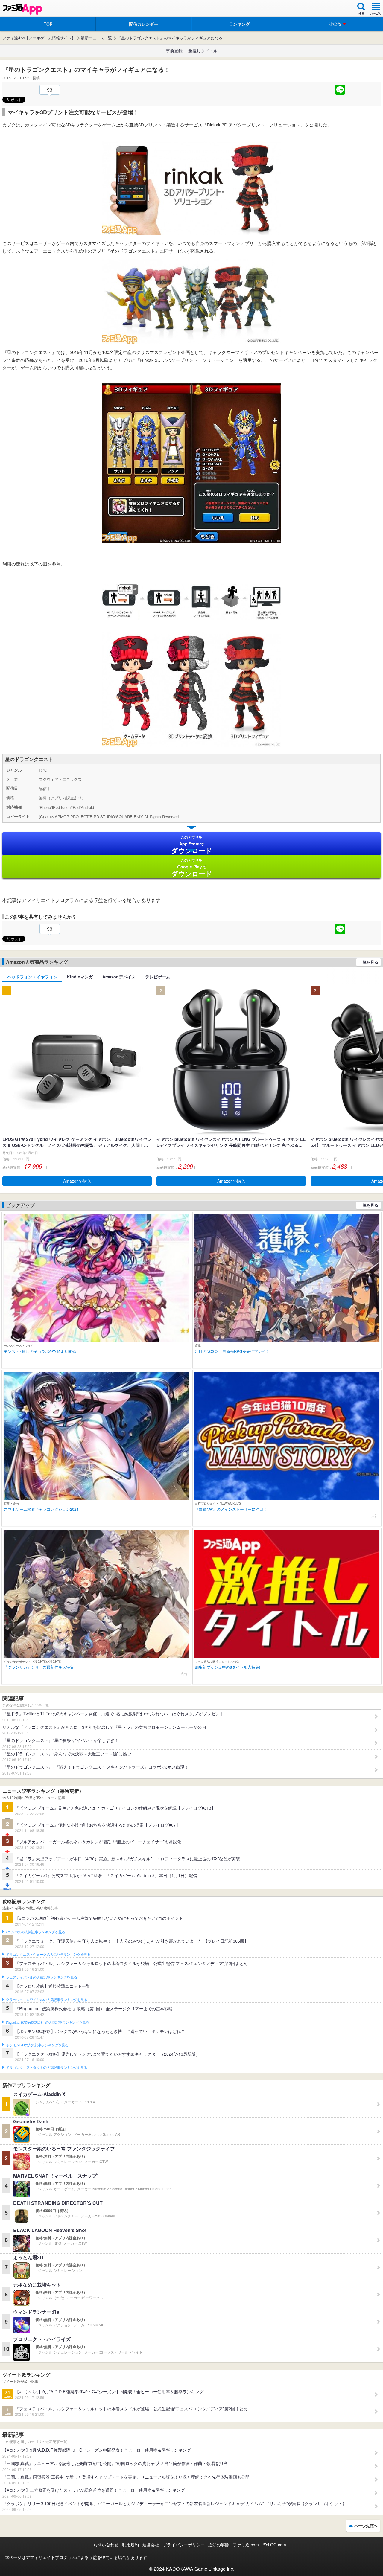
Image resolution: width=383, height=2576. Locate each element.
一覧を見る (368, 962)
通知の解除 (219, 2545)
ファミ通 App (22, 9)
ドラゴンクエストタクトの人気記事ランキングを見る (47, 2068)
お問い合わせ (106, 2545)
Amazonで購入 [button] (77, 1181)
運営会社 (151, 2545)
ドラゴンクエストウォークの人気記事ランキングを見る (48, 1955)
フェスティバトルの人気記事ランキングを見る (41, 1977)
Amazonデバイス (119, 977)
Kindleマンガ (80, 977)
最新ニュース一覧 (96, 38)
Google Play (192, 868)
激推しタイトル (203, 51)
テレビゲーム (158, 977)
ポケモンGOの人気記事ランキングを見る (37, 2045)
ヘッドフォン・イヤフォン (32, 977)
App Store (192, 845)
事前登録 (174, 51)
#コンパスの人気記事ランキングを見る (35, 1932)
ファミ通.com (246, 2545)
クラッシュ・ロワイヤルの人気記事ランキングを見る (47, 2000)
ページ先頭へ (366, 2526)
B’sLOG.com (274, 2545)
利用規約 (130, 2545)
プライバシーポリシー (184, 2545)
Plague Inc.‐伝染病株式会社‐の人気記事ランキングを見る (48, 2022)
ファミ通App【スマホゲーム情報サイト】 (39, 38)
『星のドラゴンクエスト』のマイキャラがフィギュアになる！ (172, 38)
